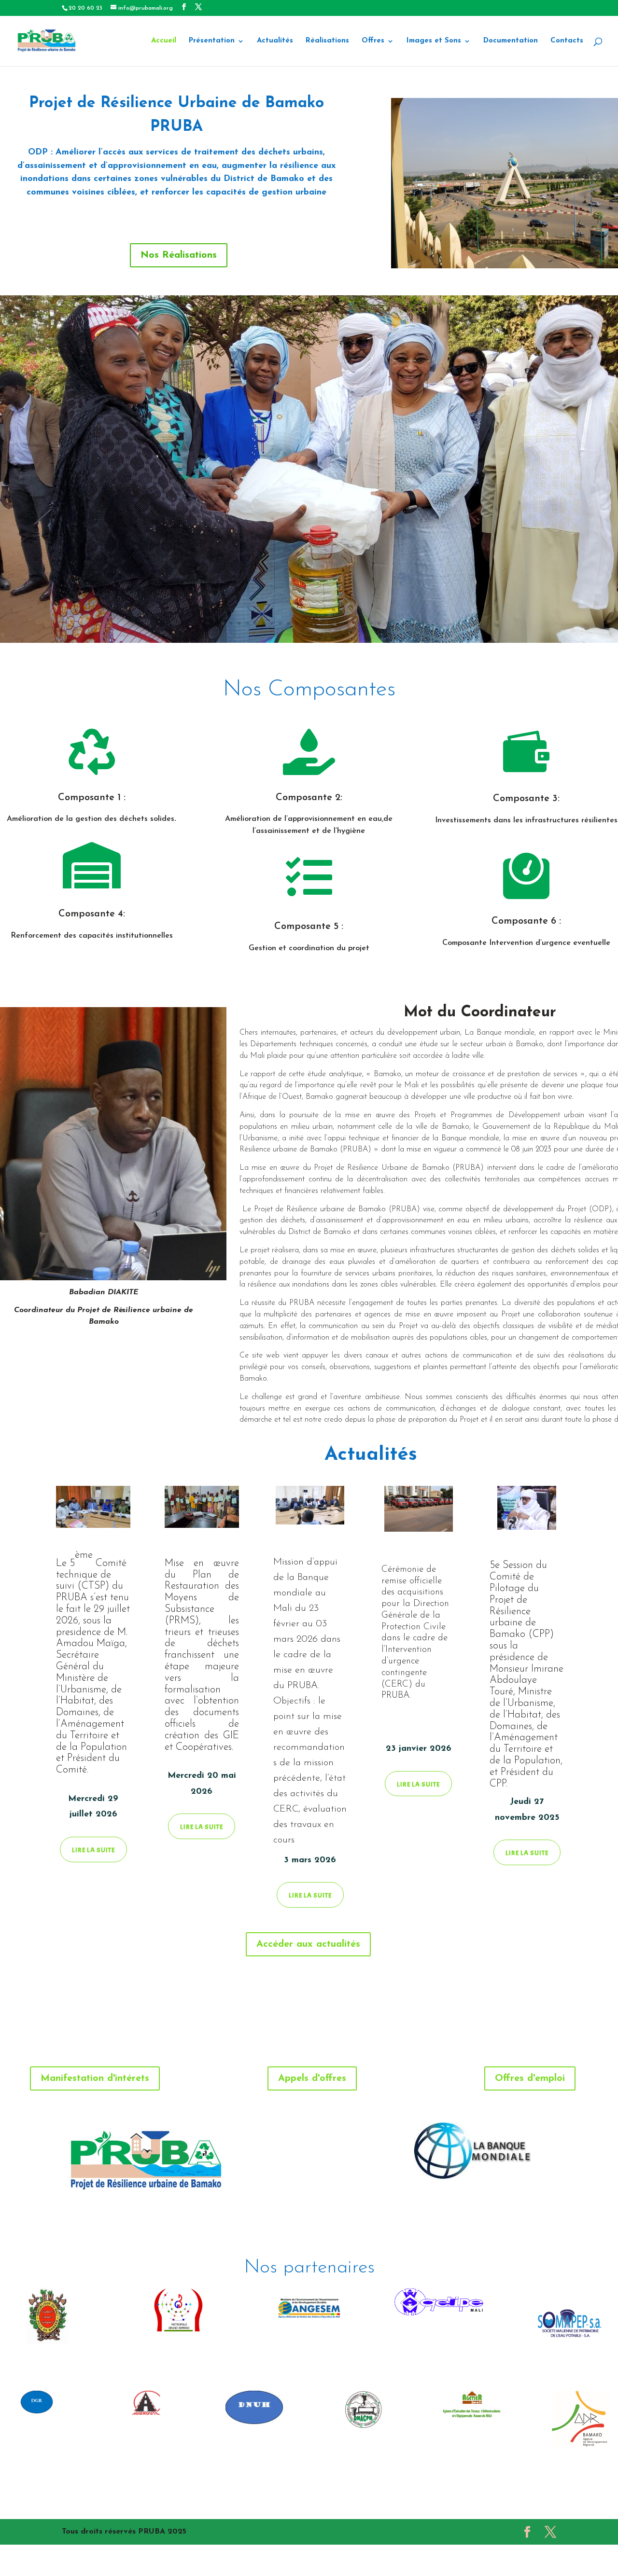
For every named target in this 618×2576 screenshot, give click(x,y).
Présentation (212, 41)
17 (346, 623)
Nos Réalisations (179, 255)
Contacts (567, 41)
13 (313, 623)
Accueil (164, 41)
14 (321, 623)
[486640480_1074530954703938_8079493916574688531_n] (309, 641)
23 (395, 623)
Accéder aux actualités (308, 1944)
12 (305, 623)
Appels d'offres (312, 2078)
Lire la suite (93, 1850)
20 (371, 623)
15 (330, 623)
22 (387, 623)
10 (288, 623)
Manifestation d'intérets (95, 2078)
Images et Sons (434, 41)
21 (379, 623)
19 (362, 623)
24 (403, 623)
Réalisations (327, 41)
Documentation (511, 41)
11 (297, 623)
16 (338, 623)
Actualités (275, 41)
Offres (373, 41)
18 (354, 623)
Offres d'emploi (530, 2078)
